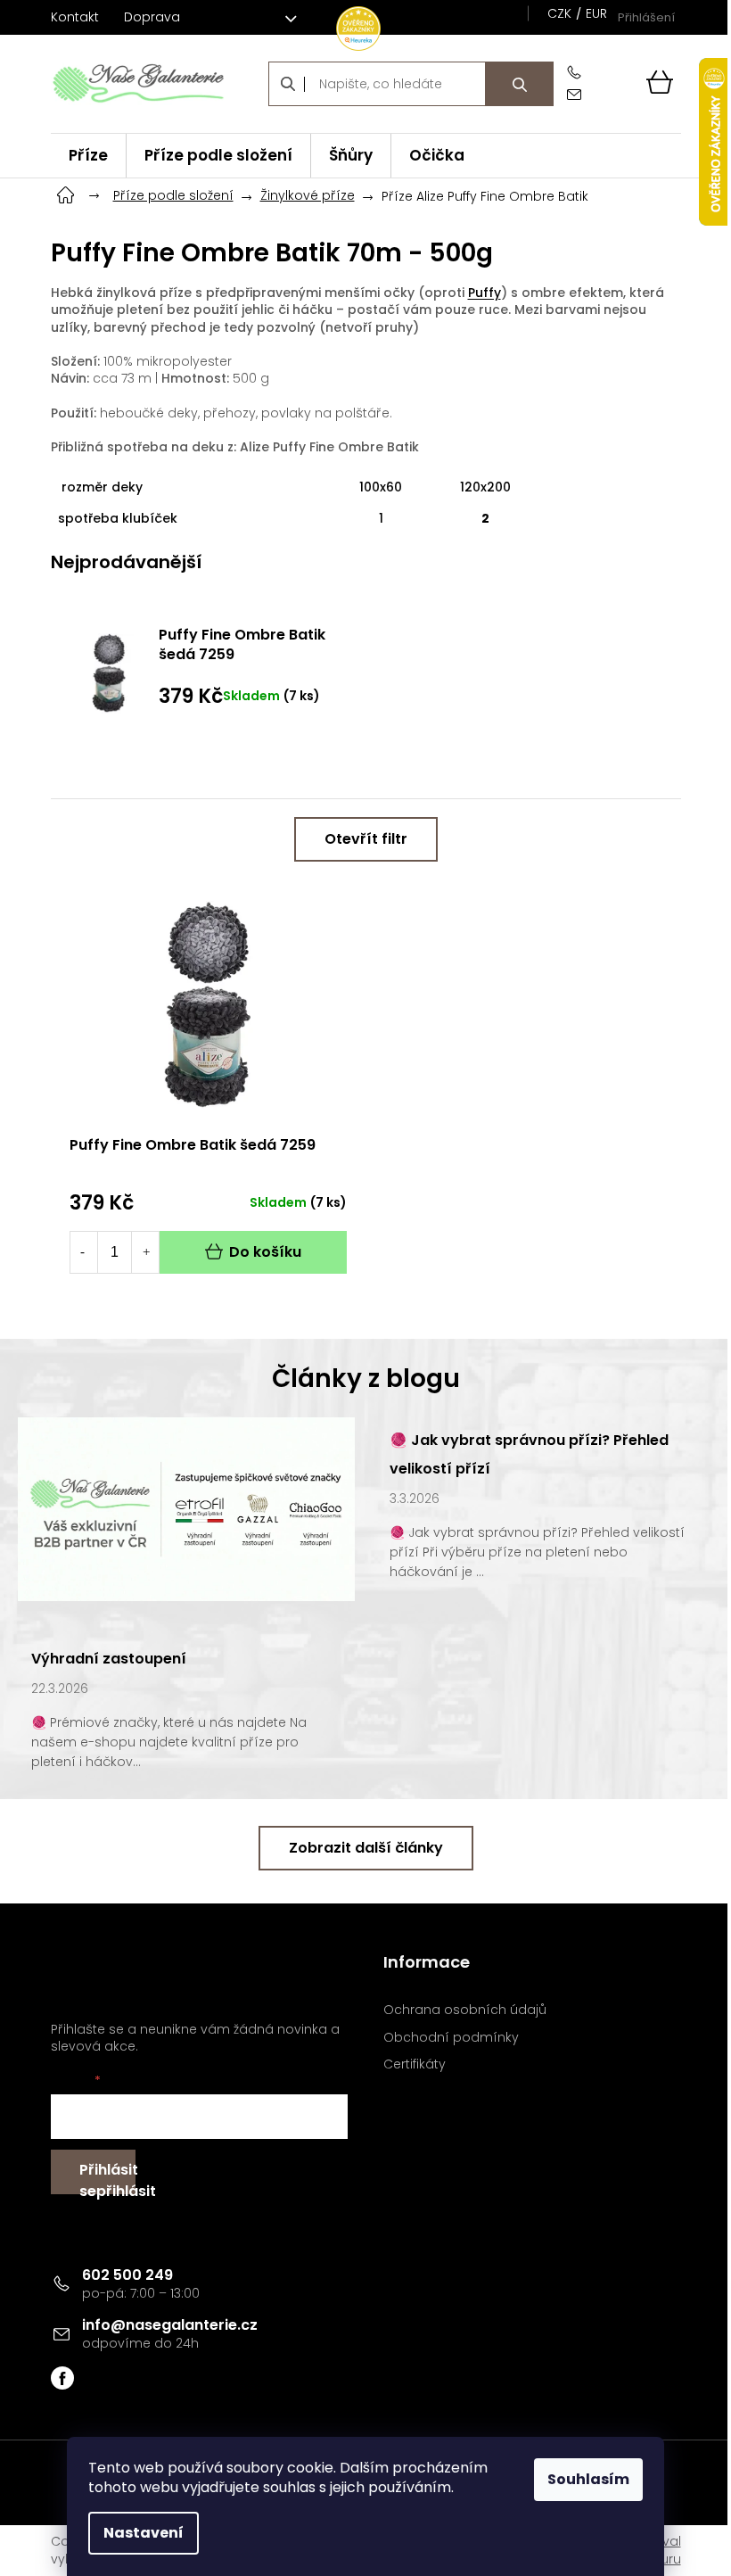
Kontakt (75, 17)
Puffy (485, 293)
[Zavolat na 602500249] (578, 73)
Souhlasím (588, 2479)
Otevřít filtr (366, 839)
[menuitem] (88, 156)
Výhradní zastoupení (109, 1659)
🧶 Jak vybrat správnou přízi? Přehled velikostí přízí (529, 1454)
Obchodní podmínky (451, 2038)
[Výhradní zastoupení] (186, 1508)
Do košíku (265, 1252)
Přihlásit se (107, 2177)
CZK (559, 13)
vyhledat (520, 84)
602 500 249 (127, 2275)
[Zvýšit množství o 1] (146, 1252)
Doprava (152, 17)
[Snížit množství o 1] (83, 1252)
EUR (596, 13)
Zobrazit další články (366, 1848)
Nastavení (144, 2533)
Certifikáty (415, 2064)
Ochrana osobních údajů (465, 2010)
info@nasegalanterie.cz (170, 2325)
